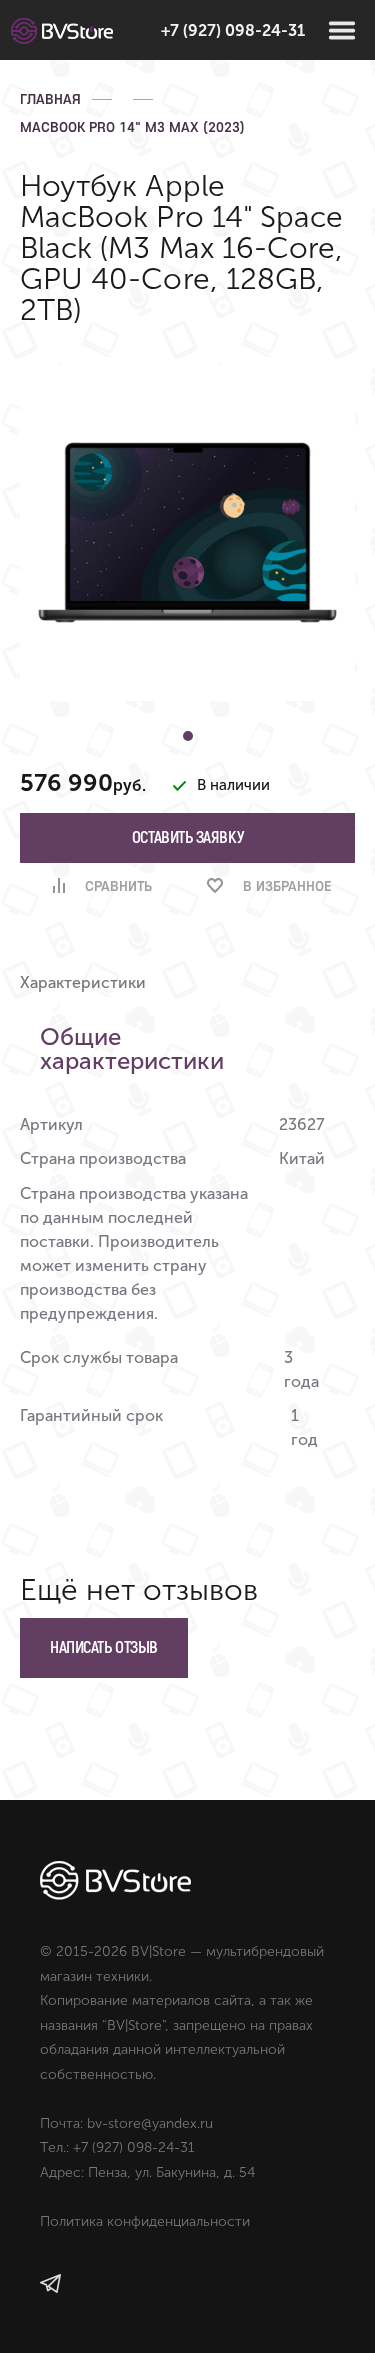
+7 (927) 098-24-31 (233, 30)
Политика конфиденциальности (145, 2221)
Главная (50, 99)
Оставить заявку (187, 837)
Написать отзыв (104, 1647)
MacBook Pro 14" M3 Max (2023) (132, 127)
